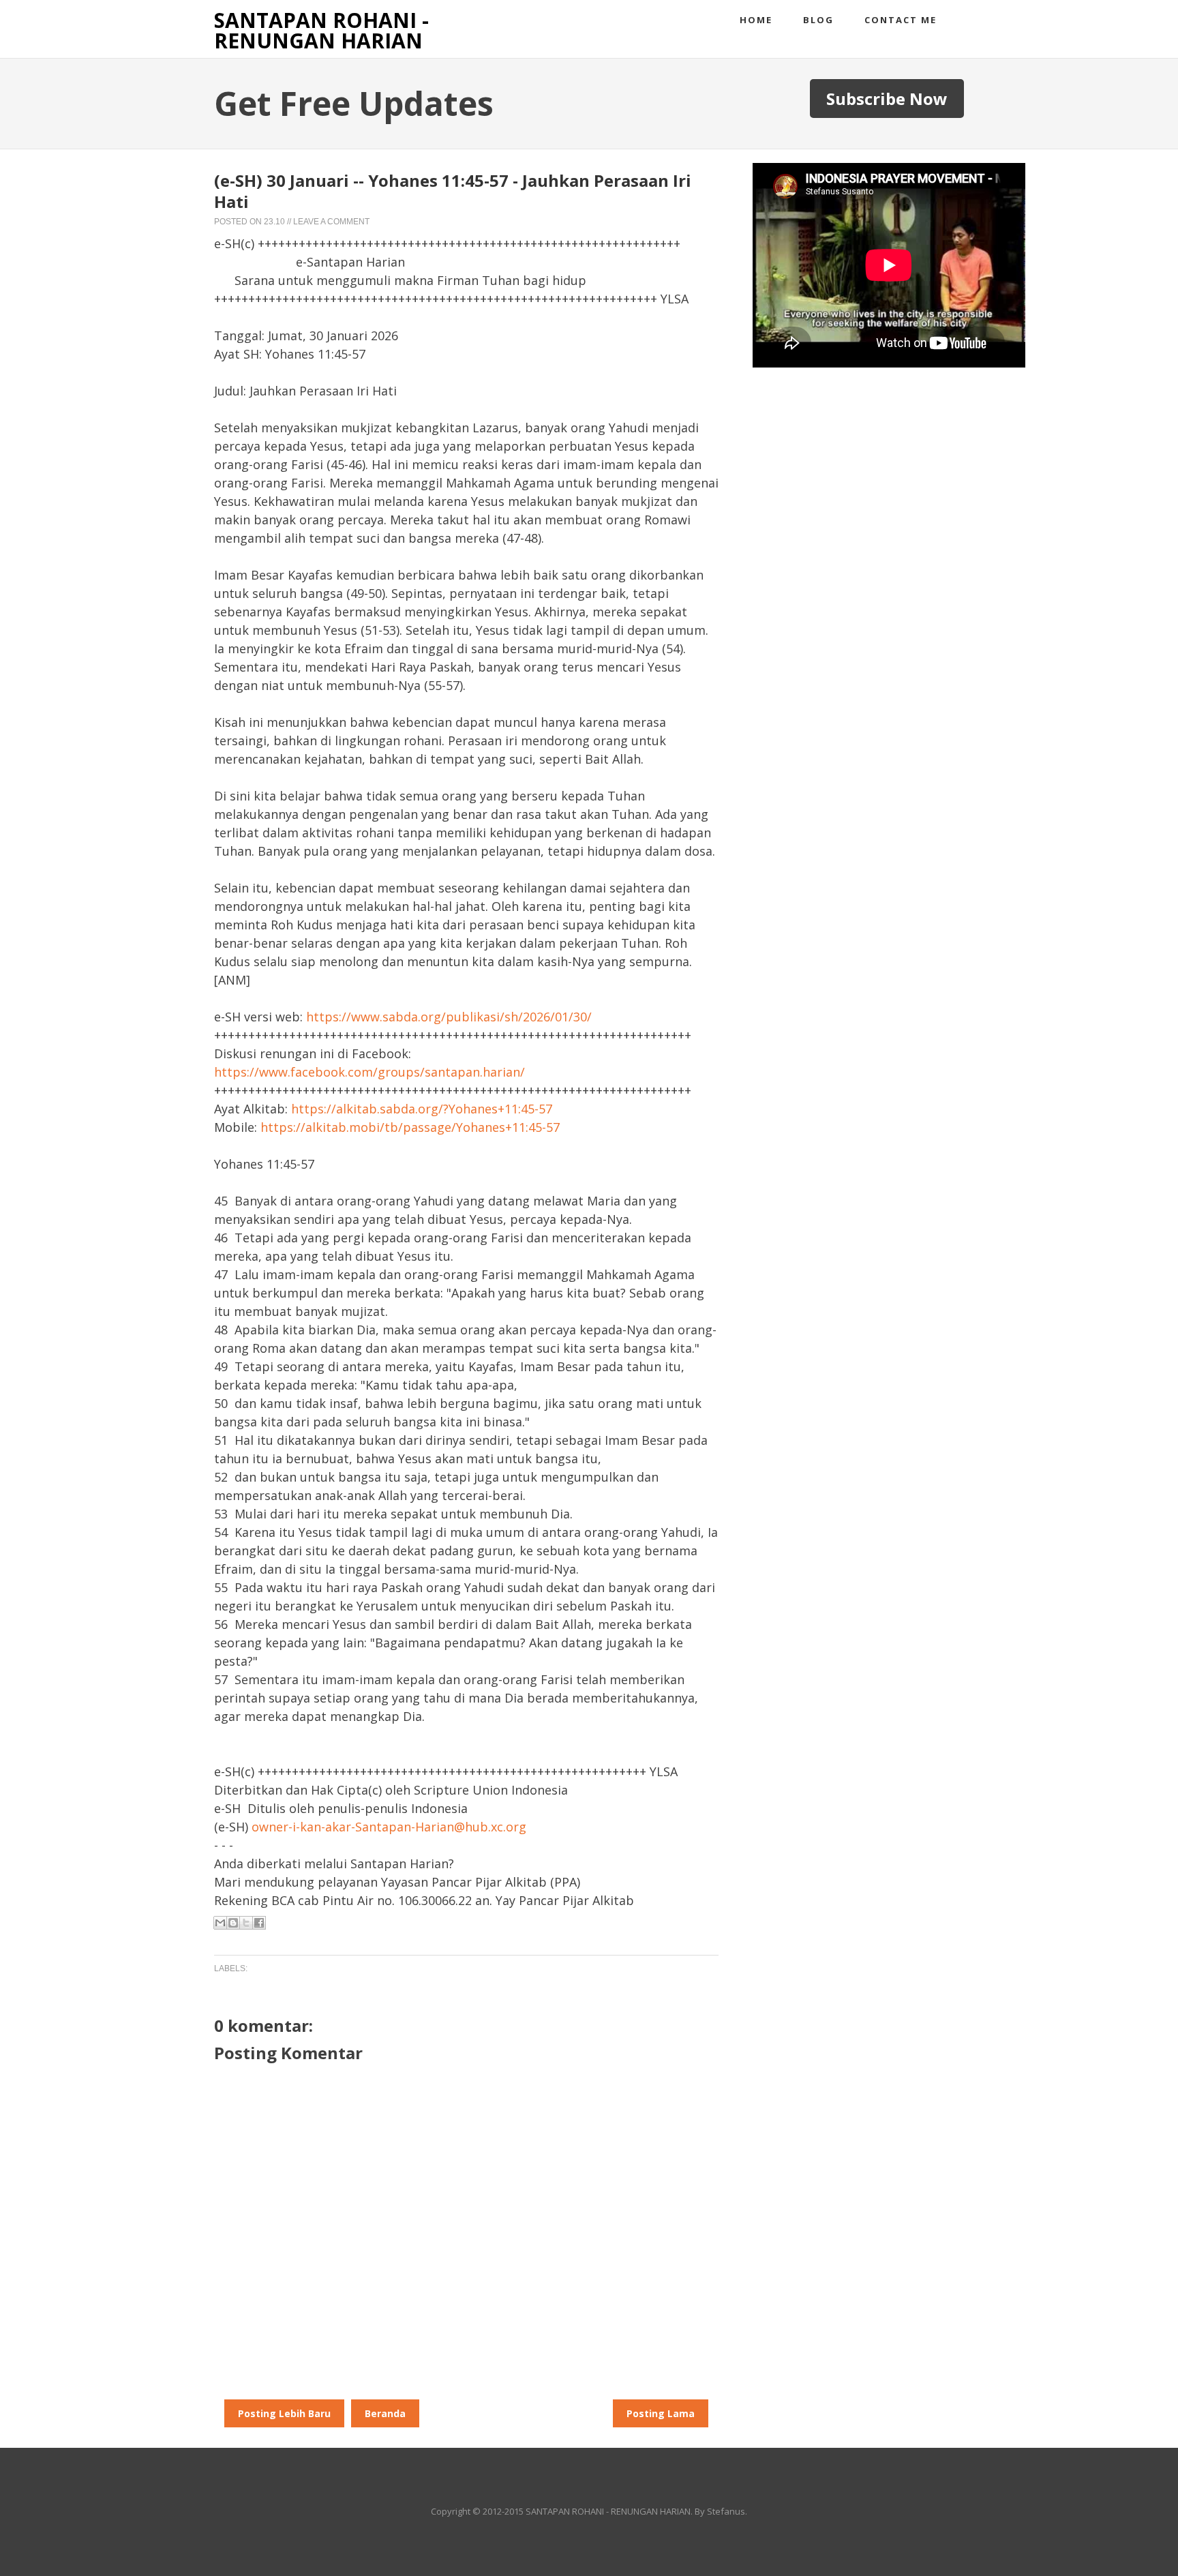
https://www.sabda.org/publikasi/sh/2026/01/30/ (449, 1017)
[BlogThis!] (233, 1923)
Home (756, 20)
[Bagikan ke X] (246, 1923)
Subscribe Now (887, 99)
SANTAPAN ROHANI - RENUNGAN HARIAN (321, 30)
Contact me (901, 20)
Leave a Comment (331, 222)
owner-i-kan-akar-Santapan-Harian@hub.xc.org (389, 1827)
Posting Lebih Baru (284, 2413)
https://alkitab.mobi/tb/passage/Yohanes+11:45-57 (410, 1127)
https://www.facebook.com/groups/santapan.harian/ (369, 1072)
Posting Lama (661, 2413)
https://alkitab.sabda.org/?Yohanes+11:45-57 (422, 1109)
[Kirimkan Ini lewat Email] (220, 1923)
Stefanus (726, 2511)
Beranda (385, 2413)
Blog (818, 20)
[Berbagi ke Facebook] (259, 1923)
